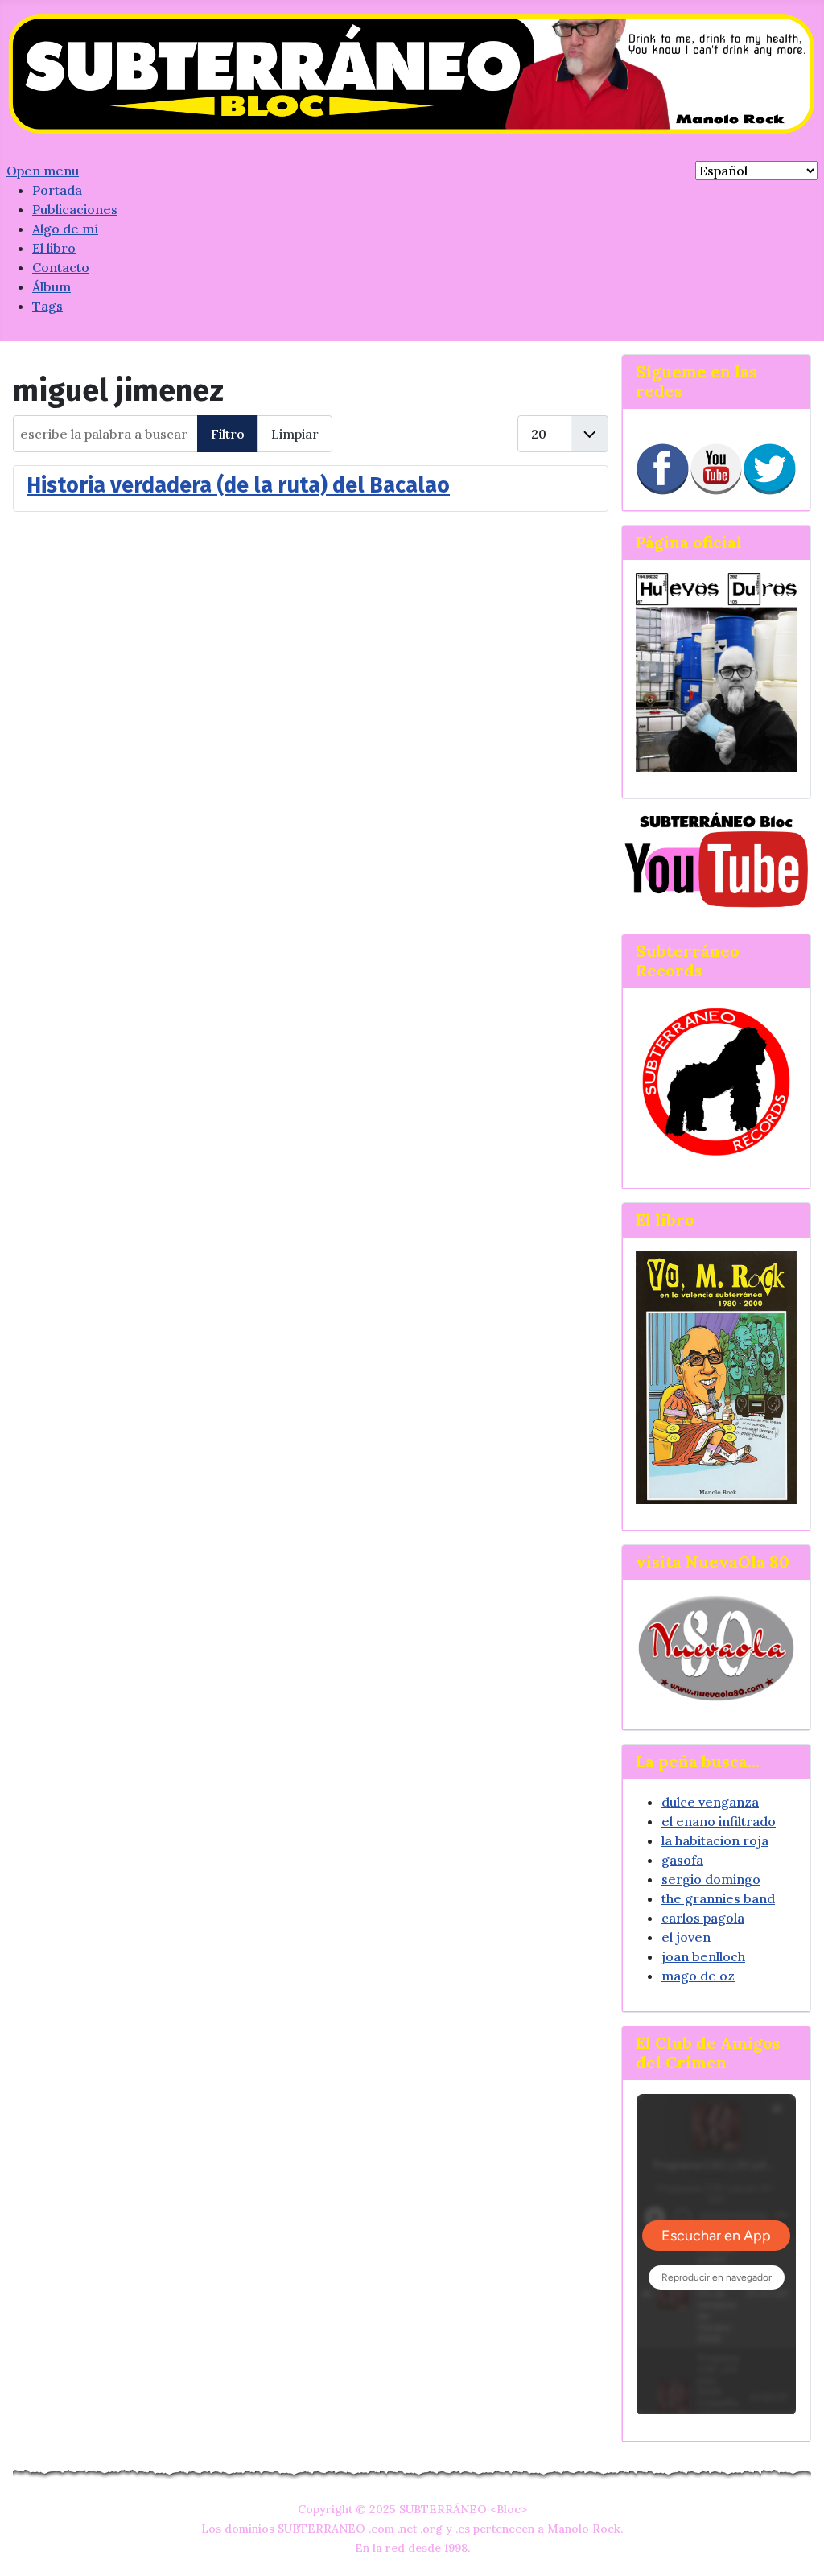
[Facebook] (663, 470)
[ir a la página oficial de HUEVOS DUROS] (716, 670)
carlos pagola (703, 1918)
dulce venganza (710, 1802)
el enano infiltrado (719, 1821)
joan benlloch (703, 1956)
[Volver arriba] (796, 2546)
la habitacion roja (715, 1840)
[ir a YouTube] (716, 859)
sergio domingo (711, 1879)
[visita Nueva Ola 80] (716, 1648)
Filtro (228, 434)
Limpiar (295, 434)
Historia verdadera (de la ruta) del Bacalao (238, 485)
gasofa (682, 1860)
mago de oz (698, 1976)
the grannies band (718, 1898)
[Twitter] (770, 470)
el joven (686, 1937)
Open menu (43, 171)
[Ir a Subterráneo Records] (716, 1082)
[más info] (716, 1377)
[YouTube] (717, 470)
